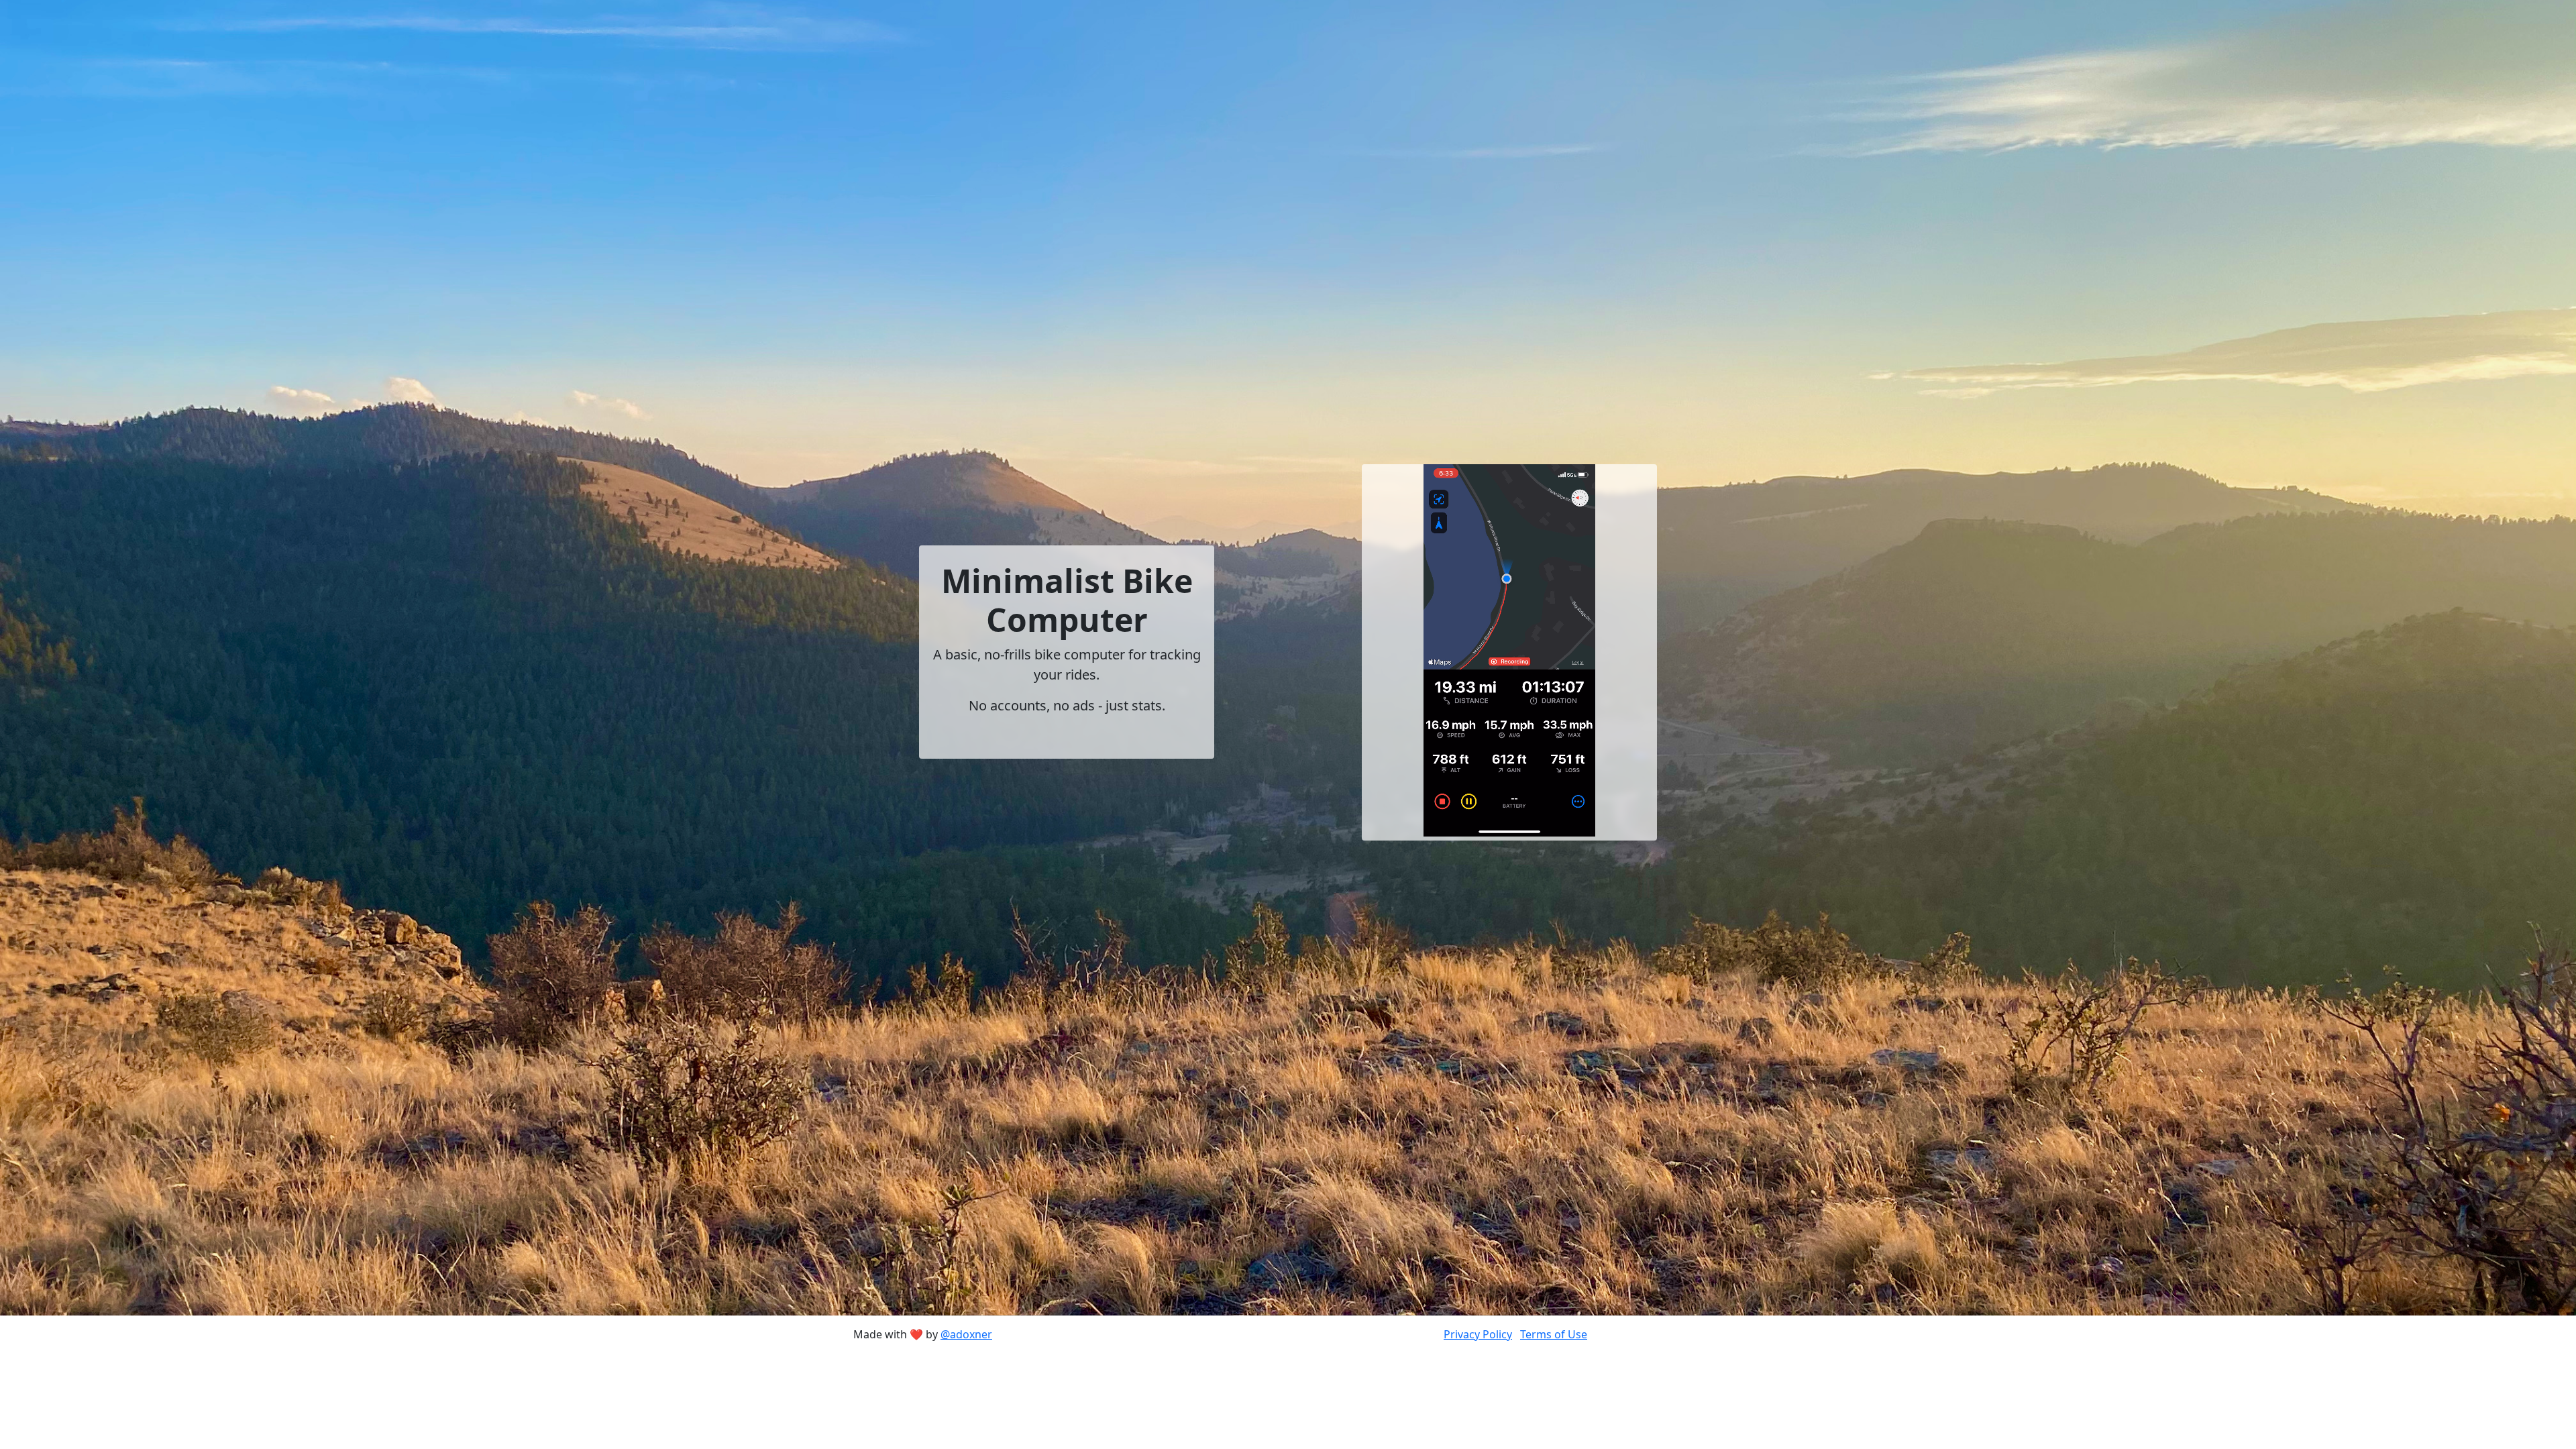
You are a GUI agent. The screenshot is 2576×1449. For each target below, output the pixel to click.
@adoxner (966, 1334)
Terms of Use (1554, 1334)
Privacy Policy (1478, 1334)
